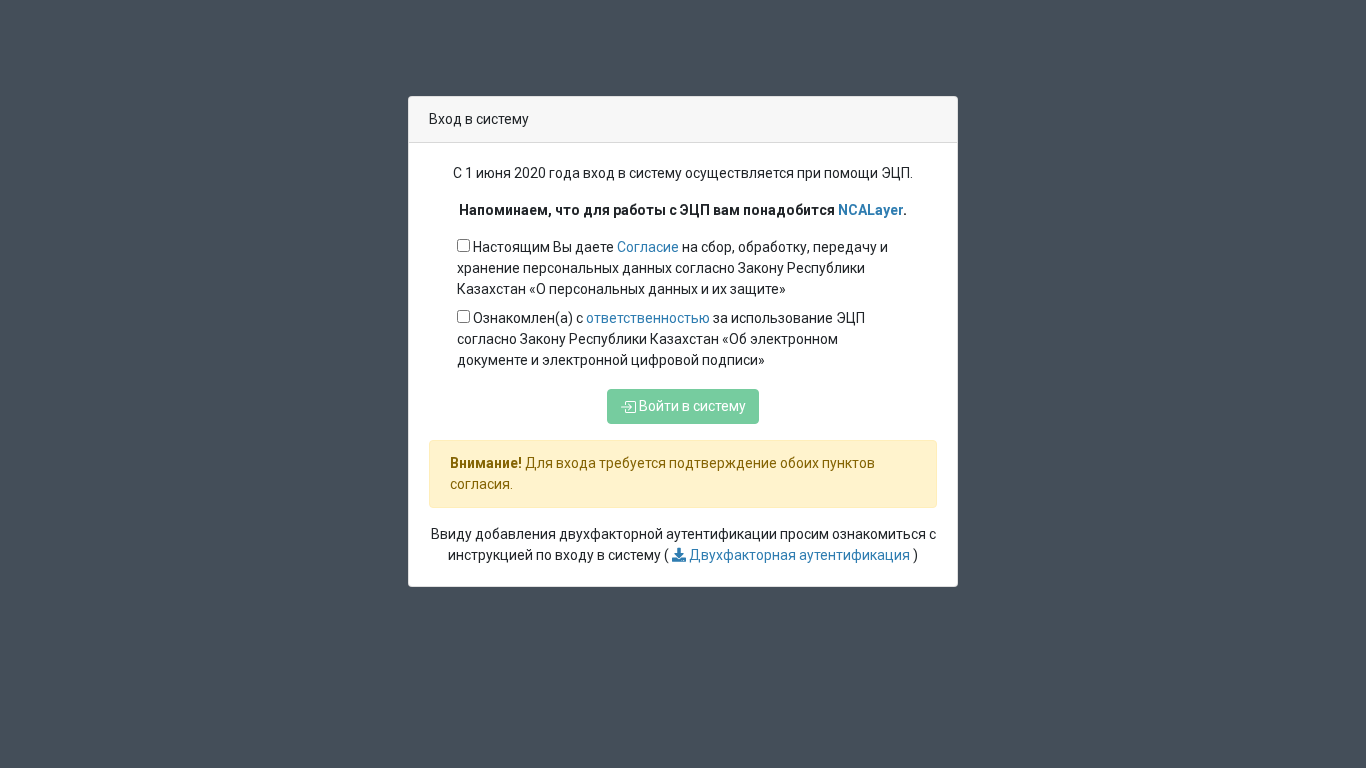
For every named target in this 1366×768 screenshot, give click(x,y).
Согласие (648, 247)
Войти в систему (691, 406)
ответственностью (649, 318)
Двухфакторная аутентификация (799, 555)
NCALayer (870, 210)
